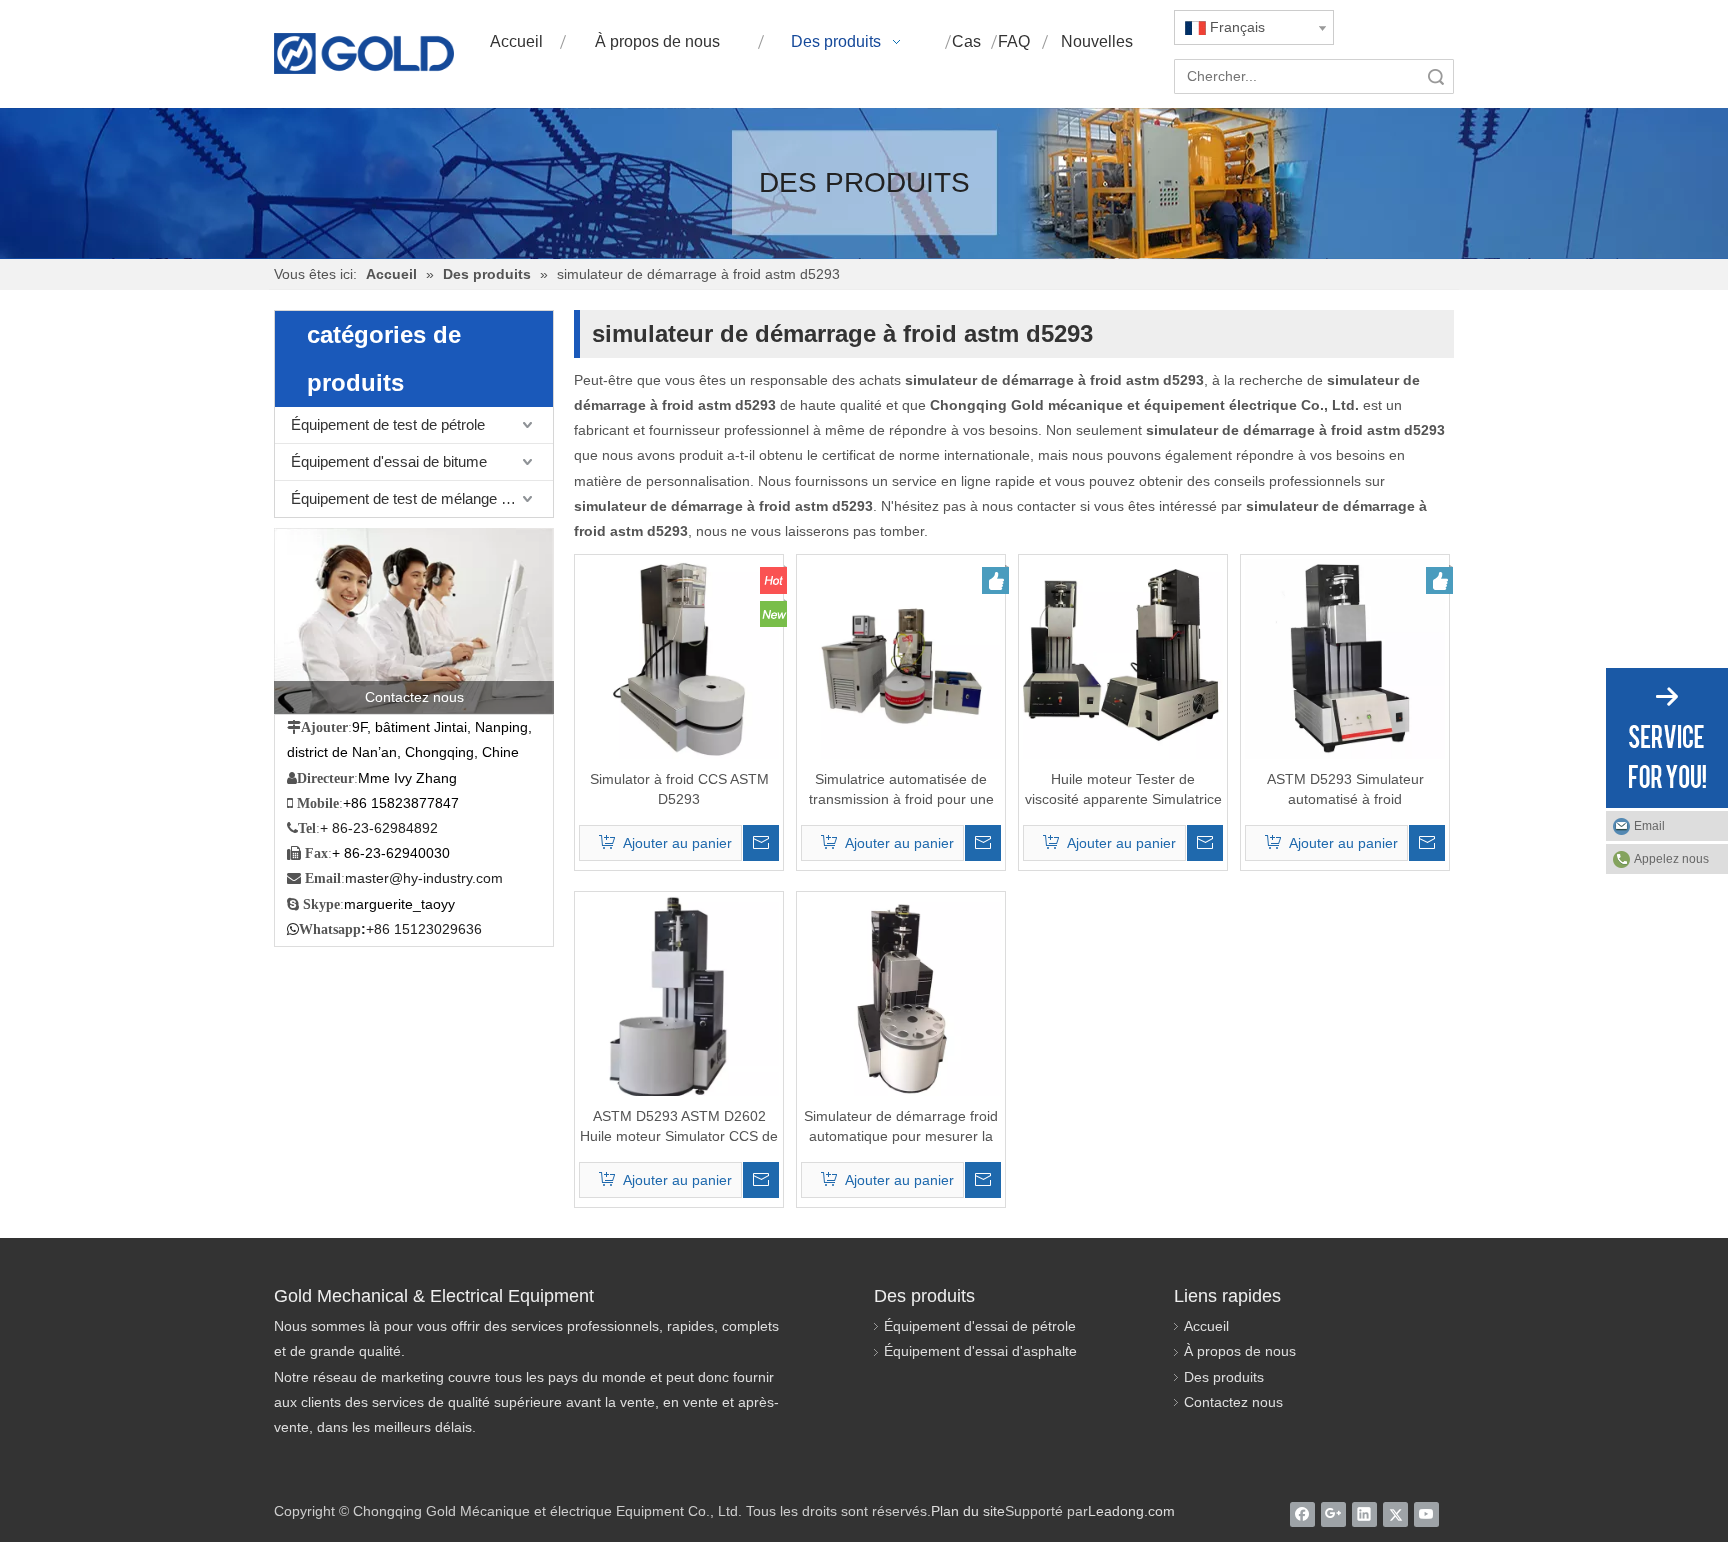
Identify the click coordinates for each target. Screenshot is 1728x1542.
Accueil (1206, 1326)
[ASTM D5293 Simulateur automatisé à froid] (1345, 658)
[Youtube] (1426, 1514)
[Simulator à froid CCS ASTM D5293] (679, 658)
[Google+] (1333, 1514)
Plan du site (968, 1511)
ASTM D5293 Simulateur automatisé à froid (1345, 789)
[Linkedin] (1364, 1514)
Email (1649, 826)
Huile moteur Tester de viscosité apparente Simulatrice (1123, 789)
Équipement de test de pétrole (388, 424)
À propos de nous (1240, 1351)
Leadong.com (1131, 1511)
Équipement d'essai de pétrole (980, 1326)
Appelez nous (1671, 859)
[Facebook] (1302, 1514)
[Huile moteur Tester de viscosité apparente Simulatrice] (1123, 658)
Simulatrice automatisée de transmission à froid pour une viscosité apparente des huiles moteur (901, 790)
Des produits (1224, 1377)
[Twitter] (1395, 1514)
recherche (1436, 76)
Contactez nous (1233, 1402)
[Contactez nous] (414, 621)
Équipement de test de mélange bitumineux (422, 498)
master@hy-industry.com (424, 878)
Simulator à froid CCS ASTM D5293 (679, 789)
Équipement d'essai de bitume (389, 461)
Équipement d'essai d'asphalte (980, 1351)
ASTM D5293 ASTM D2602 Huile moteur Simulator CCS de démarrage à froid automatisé (679, 1127)
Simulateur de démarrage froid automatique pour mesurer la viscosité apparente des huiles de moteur (901, 1127)
